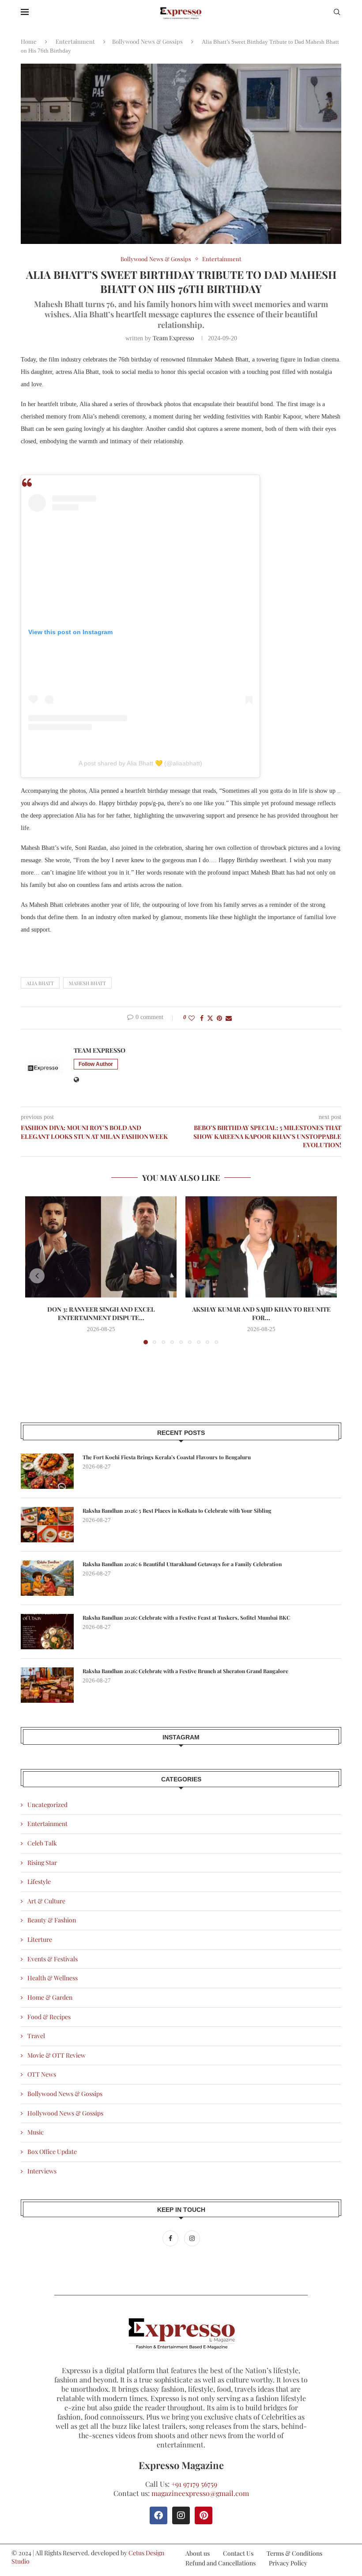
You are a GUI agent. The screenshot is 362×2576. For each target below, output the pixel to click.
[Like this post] (192, 1018)
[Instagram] (192, 2238)
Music (36, 2132)
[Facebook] (171, 2238)
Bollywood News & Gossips (147, 41)
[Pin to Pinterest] (219, 1018)
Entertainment (75, 41)
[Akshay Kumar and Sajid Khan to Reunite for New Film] (261, 1247)
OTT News (42, 2074)
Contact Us (238, 2553)
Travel (36, 2036)
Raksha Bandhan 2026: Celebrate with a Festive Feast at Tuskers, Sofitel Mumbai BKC (186, 1617)
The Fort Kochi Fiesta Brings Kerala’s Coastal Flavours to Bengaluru (167, 1457)
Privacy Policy (288, 2563)
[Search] (337, 13)
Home (29, 41)
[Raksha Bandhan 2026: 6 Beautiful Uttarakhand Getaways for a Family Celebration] (47, 1578)
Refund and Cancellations (221, 2563)
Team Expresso (173, 338)
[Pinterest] (204, 2515)
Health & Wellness (53, 1978)
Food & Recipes (49, 2017)
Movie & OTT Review (57, 2055)
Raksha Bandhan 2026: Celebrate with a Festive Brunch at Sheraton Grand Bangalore (185, 1671)
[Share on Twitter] (210, 1018)
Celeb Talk (42, 1843)
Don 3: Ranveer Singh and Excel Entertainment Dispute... (101, 1314)
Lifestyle (39, 1882)
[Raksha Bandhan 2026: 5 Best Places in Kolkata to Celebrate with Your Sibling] (47, 1525)
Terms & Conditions (294, 2553)
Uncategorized (47, 1805)
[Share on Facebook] (202, 1018)
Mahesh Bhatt (87, 983)
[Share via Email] (229, 1018)
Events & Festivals (53, 1959)
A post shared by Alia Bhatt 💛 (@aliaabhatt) (140, 763)
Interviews (42, 2171)
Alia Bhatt (40, 983)
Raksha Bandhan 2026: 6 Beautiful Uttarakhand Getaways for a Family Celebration (182, 1564)
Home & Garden (50, 1997)
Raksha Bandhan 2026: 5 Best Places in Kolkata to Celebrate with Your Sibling (177, 1511)
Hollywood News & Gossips (65, 2113)
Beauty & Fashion (52, 1920)
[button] (37, 1276)
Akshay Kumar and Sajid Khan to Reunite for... (261, 1314)
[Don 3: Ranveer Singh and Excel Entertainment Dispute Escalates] (101, 1247)
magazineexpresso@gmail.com (200, 2493)
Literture (40, 1939)
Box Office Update (52, 2152)
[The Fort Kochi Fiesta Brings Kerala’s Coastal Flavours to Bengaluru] (47, 1471)
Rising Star (42, 1863)
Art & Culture (46, 1901)
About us (198, 2553)
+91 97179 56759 (194, 2484)
